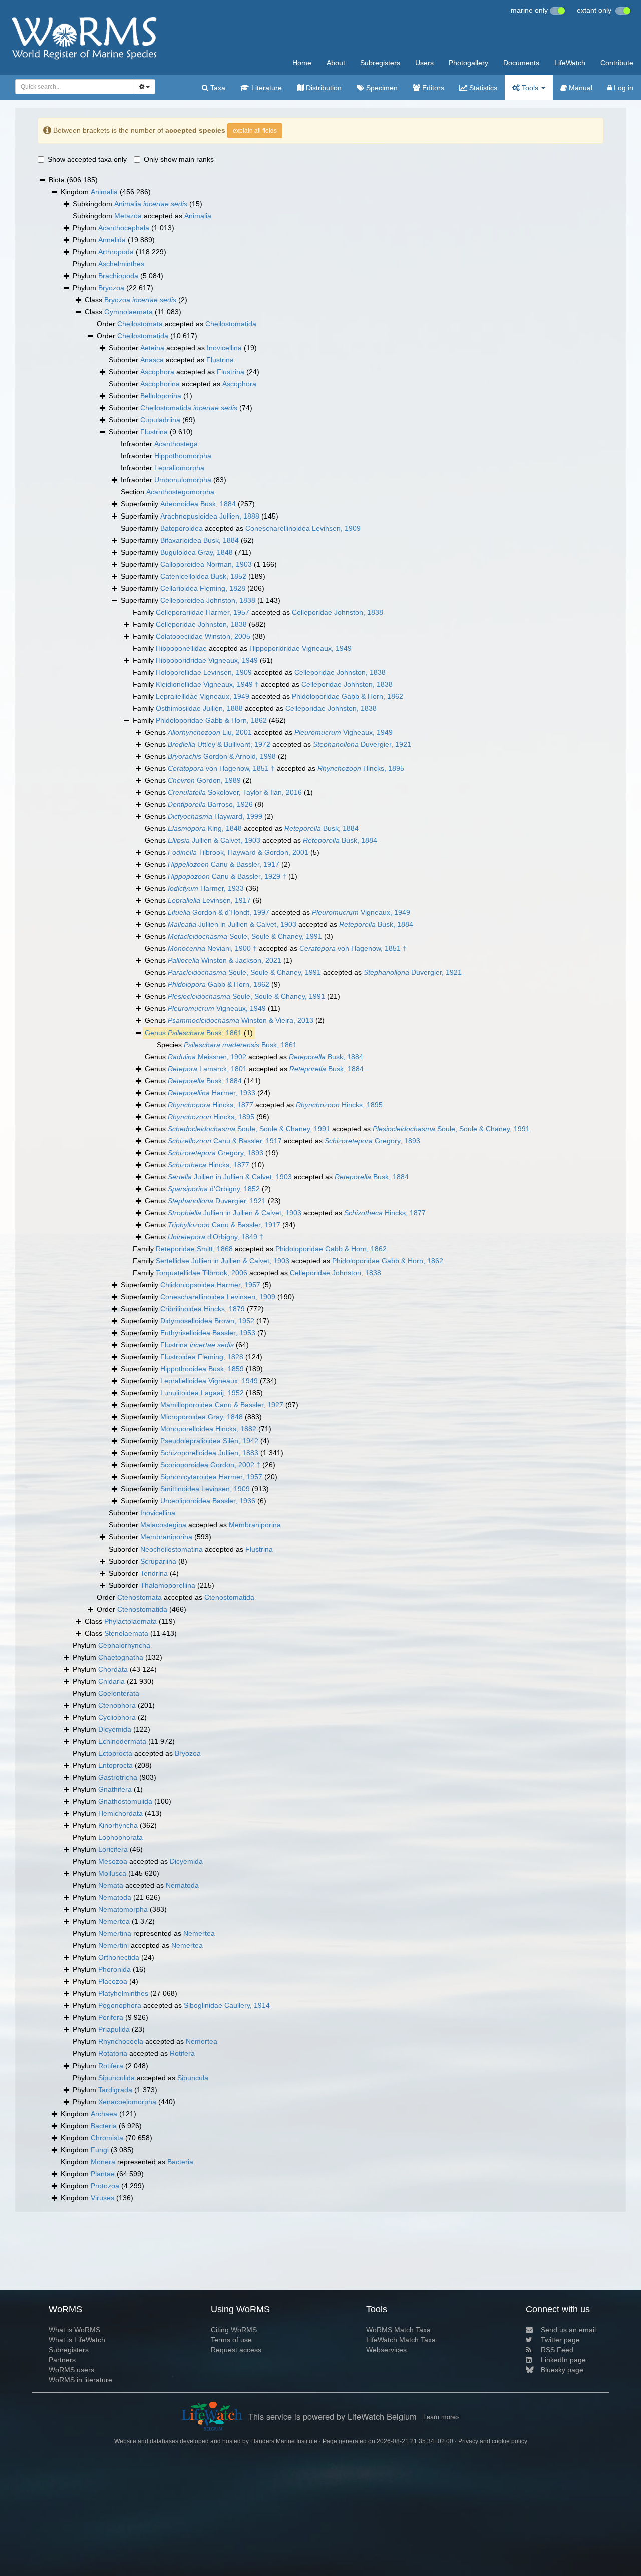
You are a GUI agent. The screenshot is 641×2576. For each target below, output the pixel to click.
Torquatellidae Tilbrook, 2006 (202, 1273)
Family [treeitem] (199, 624)
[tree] (320, 1189)
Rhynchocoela (121, 2041)
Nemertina (115, 1933)
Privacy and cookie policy (493, 2441)
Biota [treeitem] (73, 180)
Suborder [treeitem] (150, 396)
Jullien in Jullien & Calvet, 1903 (232, 924)
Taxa (217, 88)
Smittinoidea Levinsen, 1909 (205, 1489)
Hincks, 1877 (211, 1105)
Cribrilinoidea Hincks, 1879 (203, 1309)
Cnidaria (111, 1681)
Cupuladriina (160, 420)
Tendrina (154, 1573)
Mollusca (112, 1873)
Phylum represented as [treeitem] (144, 1933)
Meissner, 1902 (207, 1057)
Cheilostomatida (231, 324)
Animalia (104, 192)
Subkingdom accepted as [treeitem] (142, 216)
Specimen (381, 88)
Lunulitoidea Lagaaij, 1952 (202, 1393)
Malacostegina (163, 1525)
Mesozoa (113, 1861)
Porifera (111, 2017)
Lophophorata (120, 1837)
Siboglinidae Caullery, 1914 (227, 2005)
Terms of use (231, 2340)
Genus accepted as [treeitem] (269, 732)
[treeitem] (199, 1033)
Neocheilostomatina (172, 1549)
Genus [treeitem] (216, 756)
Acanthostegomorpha (180, 492)
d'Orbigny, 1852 (214, 1189)
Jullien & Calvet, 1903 (214, 840)
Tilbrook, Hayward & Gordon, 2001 (238, 852)
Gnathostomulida (125, 1801)
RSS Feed (557, 2350)
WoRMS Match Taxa (398, 2330)
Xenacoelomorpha (127, 2102)
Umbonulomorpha (183, 480)
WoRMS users (71, 2370)
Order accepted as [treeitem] (177, 324)
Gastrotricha (118, 1777)
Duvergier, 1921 (362, 744)
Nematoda (182, 1885)
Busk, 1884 (322, 828)
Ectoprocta (115, 1753)
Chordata (113, 1669)
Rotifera (182, 2053)
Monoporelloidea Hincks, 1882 (208, 1429)
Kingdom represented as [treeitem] (127, 2162)
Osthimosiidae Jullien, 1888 (199, 708)
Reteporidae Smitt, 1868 (194, 1249)
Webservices (386, 2350)
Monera (103, 2162)
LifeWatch (570, 63)
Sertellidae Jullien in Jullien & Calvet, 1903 (223, 1261)
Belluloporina (161, 396)
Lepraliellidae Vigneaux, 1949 (203, 696)
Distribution (323, 88)
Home (302, 63)
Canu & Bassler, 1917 (224, 864)
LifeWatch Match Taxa (401, 2340)
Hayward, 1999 (215, 816)
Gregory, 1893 (372, 1141)
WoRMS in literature (80, 2380)
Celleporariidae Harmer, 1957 (203, 612)
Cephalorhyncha (124, 1645)
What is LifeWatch (77, 2340)
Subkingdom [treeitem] (137, 204)
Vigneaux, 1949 (344, 732)
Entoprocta (115, 1765)
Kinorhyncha (118, 1825)
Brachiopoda (118, 276)
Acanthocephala (124, 228)
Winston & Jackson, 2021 (225, 960)
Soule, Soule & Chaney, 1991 (245, 936)
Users (424, 63)
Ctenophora (117, 1705)
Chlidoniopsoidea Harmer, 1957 (210, 1285)
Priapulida (114, 2029)
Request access (236, 2350)
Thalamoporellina (168, 1585)
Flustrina (220, 360)
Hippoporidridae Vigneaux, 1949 (300, 648)
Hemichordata (120, 1813)
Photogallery (468, 63)
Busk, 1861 (205, 1033)
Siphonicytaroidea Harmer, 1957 (211, 1477)
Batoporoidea (182, 528)
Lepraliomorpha (179, 468)
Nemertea (114, 1921)
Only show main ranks (179, 159)
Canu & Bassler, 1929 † (227, 876)
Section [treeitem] (168, 492)
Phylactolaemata (130, 1621)
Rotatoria (113, 2053)
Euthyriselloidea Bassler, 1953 (208, 1333)
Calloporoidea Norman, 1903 (206, 564)
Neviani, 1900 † (212, 948)
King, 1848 (205, 828)
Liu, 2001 (210, 732)
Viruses (102, 2198)
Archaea (104, 2114)
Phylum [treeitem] (123, 228)
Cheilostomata (140, 324)
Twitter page (560, 2340)
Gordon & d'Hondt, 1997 (219, 912)
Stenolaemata (126, 1633)
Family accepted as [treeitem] (258, 612)
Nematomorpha (123, 1909)
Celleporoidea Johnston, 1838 (208, 600)
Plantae (103, 2174)
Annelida (112, 240)
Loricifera (113, 1849)
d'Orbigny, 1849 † (216, 1237)
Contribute (617, 63)
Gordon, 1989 (204, 780)
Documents (521, 63)
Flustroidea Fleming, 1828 (202, 1357)
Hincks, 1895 (361, 768)
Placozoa (113, 1981)
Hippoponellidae (181, 648)
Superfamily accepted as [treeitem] (241, 528)
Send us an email (568, 2330)
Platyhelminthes (123, 1993)
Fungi (100, 2150)
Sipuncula (193, 2078)
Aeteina (152, 348)
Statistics (482, 88)
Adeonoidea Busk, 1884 (198, 504)
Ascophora (157, 372)
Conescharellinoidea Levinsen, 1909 (303, 528)
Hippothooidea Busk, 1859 (202, 1369)
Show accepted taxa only (87, 159)
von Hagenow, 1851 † (221, 768)
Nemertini (113, 1945)
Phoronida (114, 1969)
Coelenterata (119, 1693)
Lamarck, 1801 (207, 1069)
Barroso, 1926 (210, 804)
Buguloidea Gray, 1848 (197, 552)
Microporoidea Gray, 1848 (202, 1417)
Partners (62, 2360)
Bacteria (104, 2126)
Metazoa (128, 216)
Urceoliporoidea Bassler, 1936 (208, 1501)
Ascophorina (160, 384)
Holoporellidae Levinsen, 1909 (204, 672)
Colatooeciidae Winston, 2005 (203, 636)
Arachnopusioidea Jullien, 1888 (210, 516)
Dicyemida (115, 1729)
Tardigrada (115, 2090)
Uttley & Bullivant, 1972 (219, 744)
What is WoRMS (74, 2330)
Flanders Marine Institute (284, 2441)
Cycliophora (117, 1717)
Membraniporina (255, 1525)
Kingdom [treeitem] (106, 192)
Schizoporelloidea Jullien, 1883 (209, 1453)
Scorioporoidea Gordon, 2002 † (210, 1465)
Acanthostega (176, 444)
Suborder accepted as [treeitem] (183, 348)
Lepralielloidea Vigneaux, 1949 (209, 1381)
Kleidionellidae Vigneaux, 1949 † (207, 684)
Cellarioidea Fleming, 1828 (203, 588)
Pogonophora (120, 2005)
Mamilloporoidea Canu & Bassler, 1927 (222, 1405)
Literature (266, 88)
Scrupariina (158, 1561)
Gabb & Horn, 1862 (219, 984)
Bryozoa (111, 288)
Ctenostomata (139, 1597)
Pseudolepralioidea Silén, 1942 (209, 1441)
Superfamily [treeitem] (188, 504)
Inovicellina (224, 348)
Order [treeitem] (147, 336)
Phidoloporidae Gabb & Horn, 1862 (348, 696)
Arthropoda (116, 252)
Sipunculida (116, 2078)
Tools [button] (530, 88)
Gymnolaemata (128, 312)
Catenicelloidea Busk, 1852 (203, 576)
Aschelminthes (121, 264)
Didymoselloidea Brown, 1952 (207, 1321)
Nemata (111, 1885)
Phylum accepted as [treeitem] (137, 1753)
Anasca (152, 360)
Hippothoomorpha (183, 456)
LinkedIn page (563, 2360)
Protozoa (105, 2186)
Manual (580, 88)
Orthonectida (119, 1957)
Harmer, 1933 (206, 888)
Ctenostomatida (229, 1597)
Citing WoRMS (234, 2330)
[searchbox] (72, 87)
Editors (432, 88)
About (336, 63)
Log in (623, 88)
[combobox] (75, 87)
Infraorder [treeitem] (159, 444)
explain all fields (255, 131)
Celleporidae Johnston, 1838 (338, 612)
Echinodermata (122, 1741)
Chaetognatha (121, 1657)
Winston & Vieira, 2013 (241, 1020)
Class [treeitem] (136, 300)
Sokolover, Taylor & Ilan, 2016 (235, 792)
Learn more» (441, 2417)
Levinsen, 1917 (209, 900)
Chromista (107, 2138)
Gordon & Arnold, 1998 (222, 756)
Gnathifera (115, 1789)
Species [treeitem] (227, 1045)
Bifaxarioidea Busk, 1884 (200, 540)
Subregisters (380, 63)
